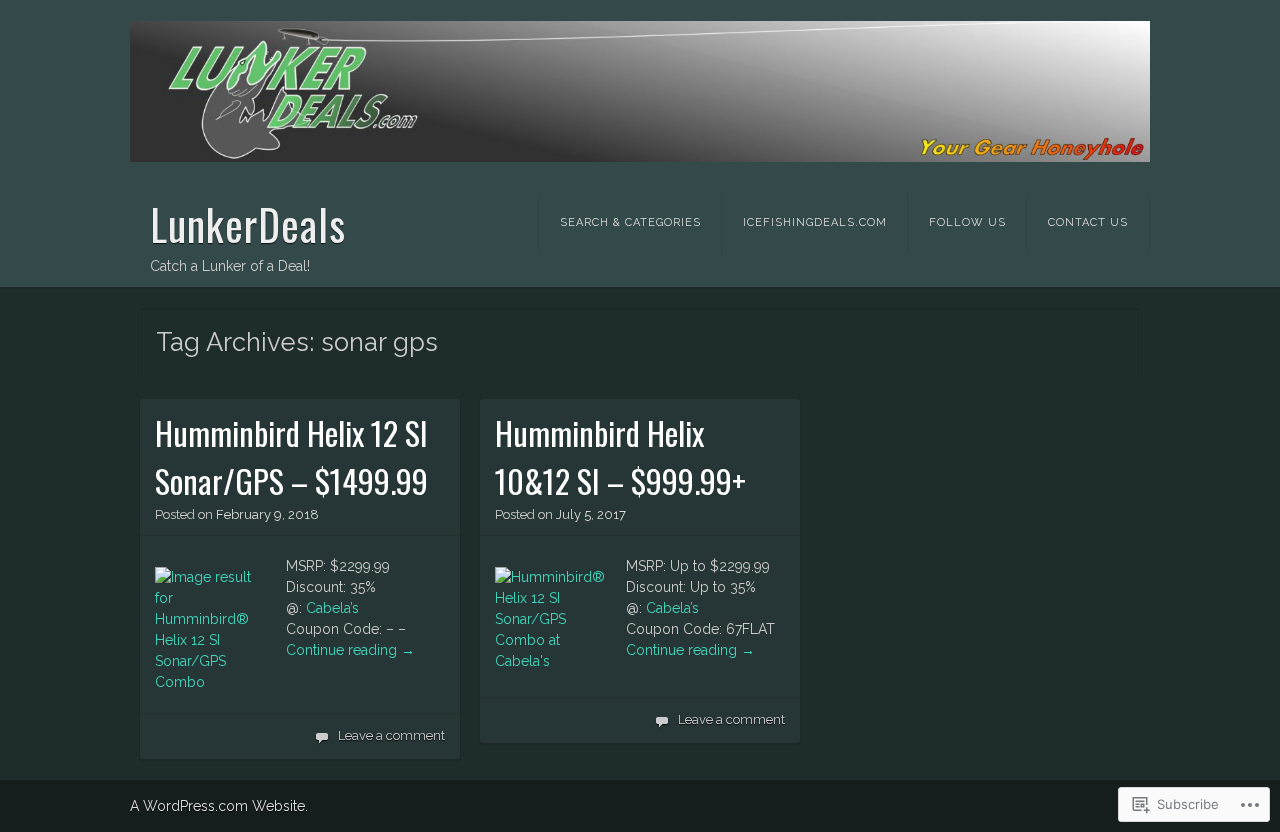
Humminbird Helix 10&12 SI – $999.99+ (620, 456)
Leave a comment (391, 735)
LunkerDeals (248, 224)
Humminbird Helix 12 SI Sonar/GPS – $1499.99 (291, 456)
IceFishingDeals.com (815, 222)
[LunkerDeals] (640, 91)
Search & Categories (630, 222)
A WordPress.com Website (217, 806)
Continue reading (350, 650)
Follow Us (967, 222)
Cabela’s (332, 608)
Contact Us (1088, 222)
